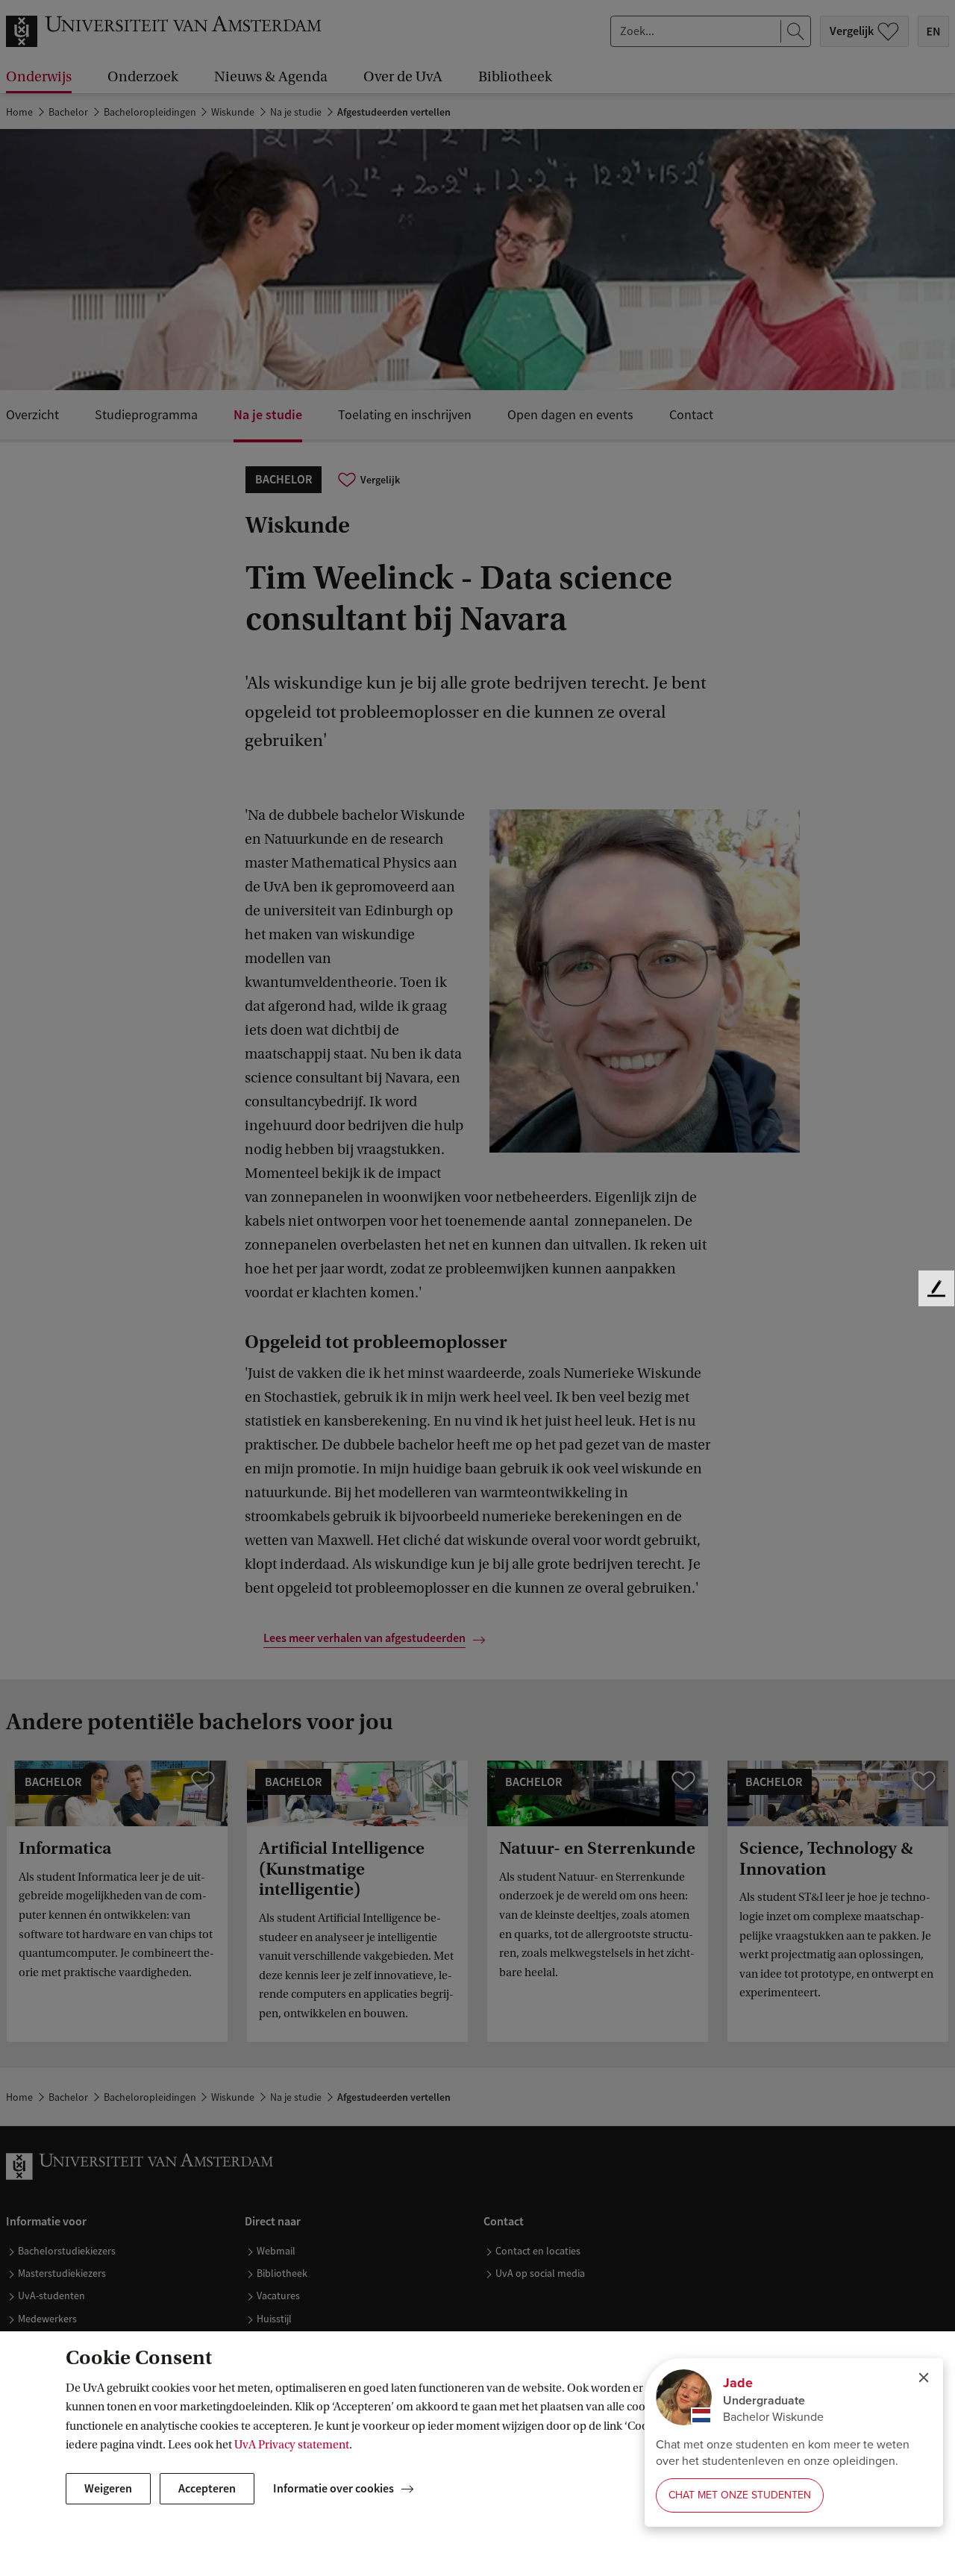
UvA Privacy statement (292, 2445)
